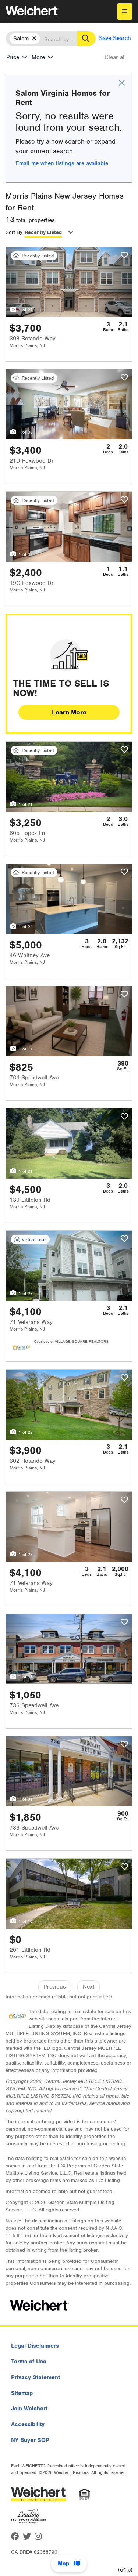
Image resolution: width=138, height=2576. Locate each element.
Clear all (115, 57)
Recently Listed (43, 232)
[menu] (125, 12)
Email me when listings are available (62, 163)
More (38, 57)
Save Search (115, 38)
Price (13, 57)
